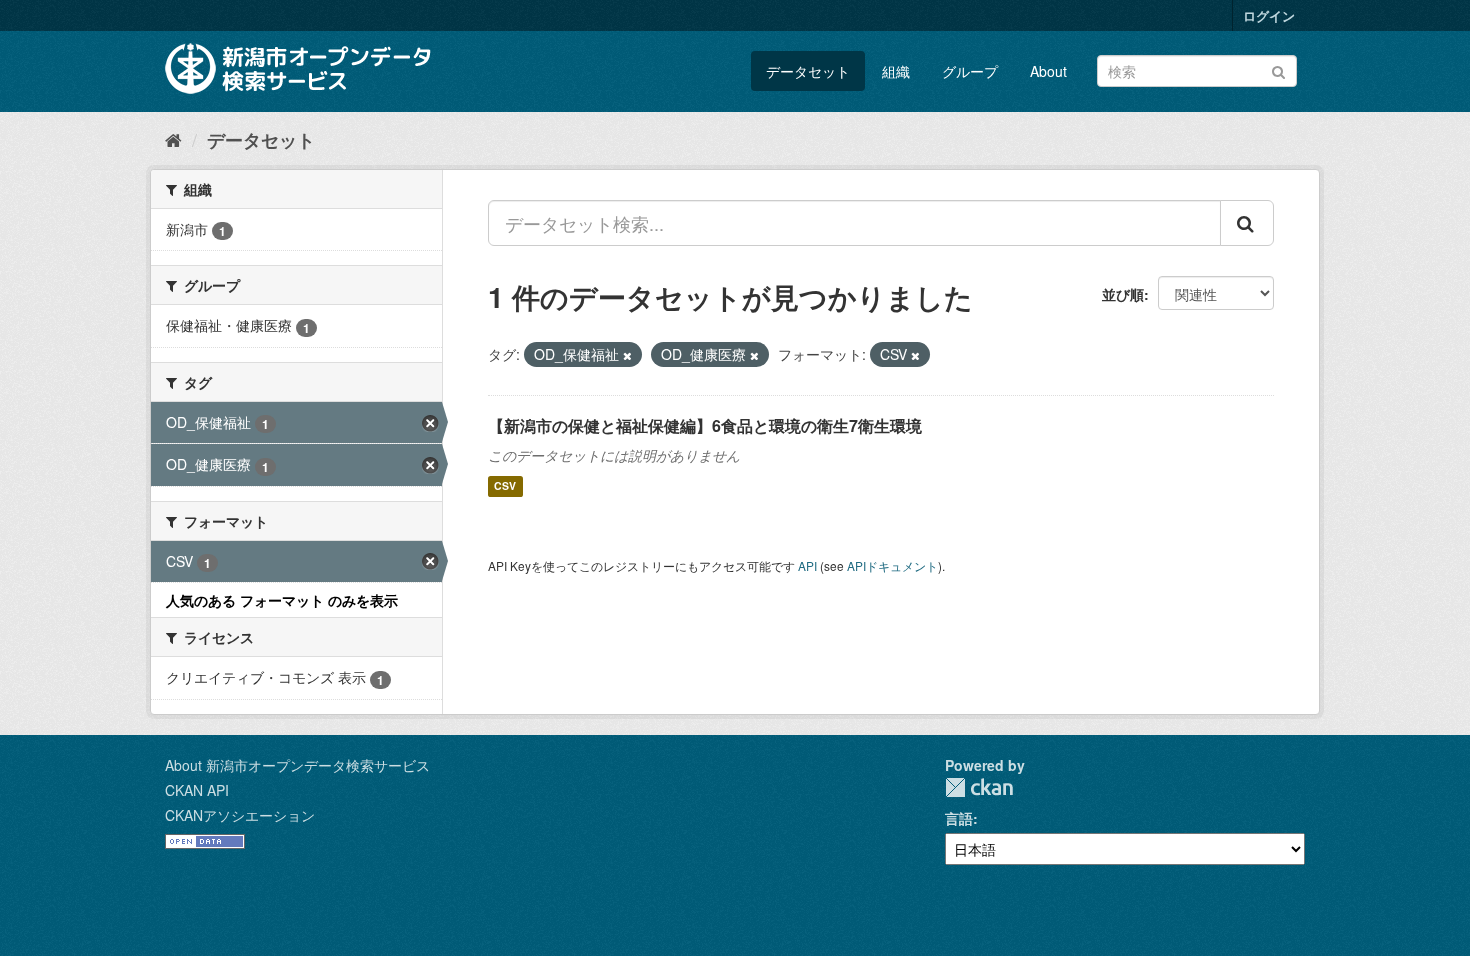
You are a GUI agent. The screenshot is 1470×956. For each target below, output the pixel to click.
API (807, 565)
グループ (970, 71)
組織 (896, 71)
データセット (808, 71)
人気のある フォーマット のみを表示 (282, 600)
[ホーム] (173, 139)
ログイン (1269, 15)
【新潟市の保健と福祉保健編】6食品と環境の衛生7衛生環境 (705, 425)
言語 (959, 818)
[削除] (627, 355)
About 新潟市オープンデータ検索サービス (297, 765)
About (1048, 71)
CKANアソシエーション (240, 815)
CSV (505, 486)
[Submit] (1278, 69)
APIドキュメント (892, 565)
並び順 (1123, 294)
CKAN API (197, 790)
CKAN (979, 787)
